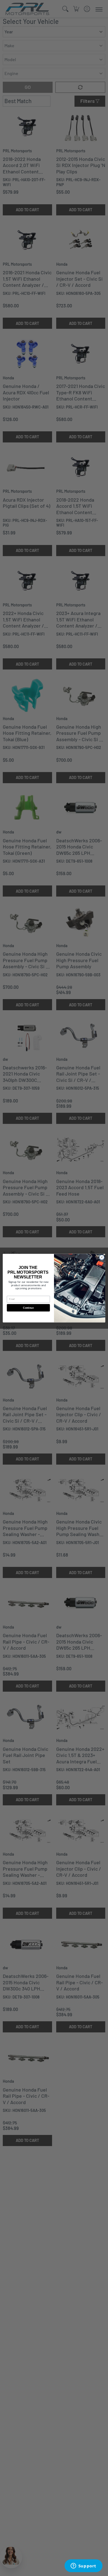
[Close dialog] (102, 1257)
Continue (28, 1308)
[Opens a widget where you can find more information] (83, 2566)
